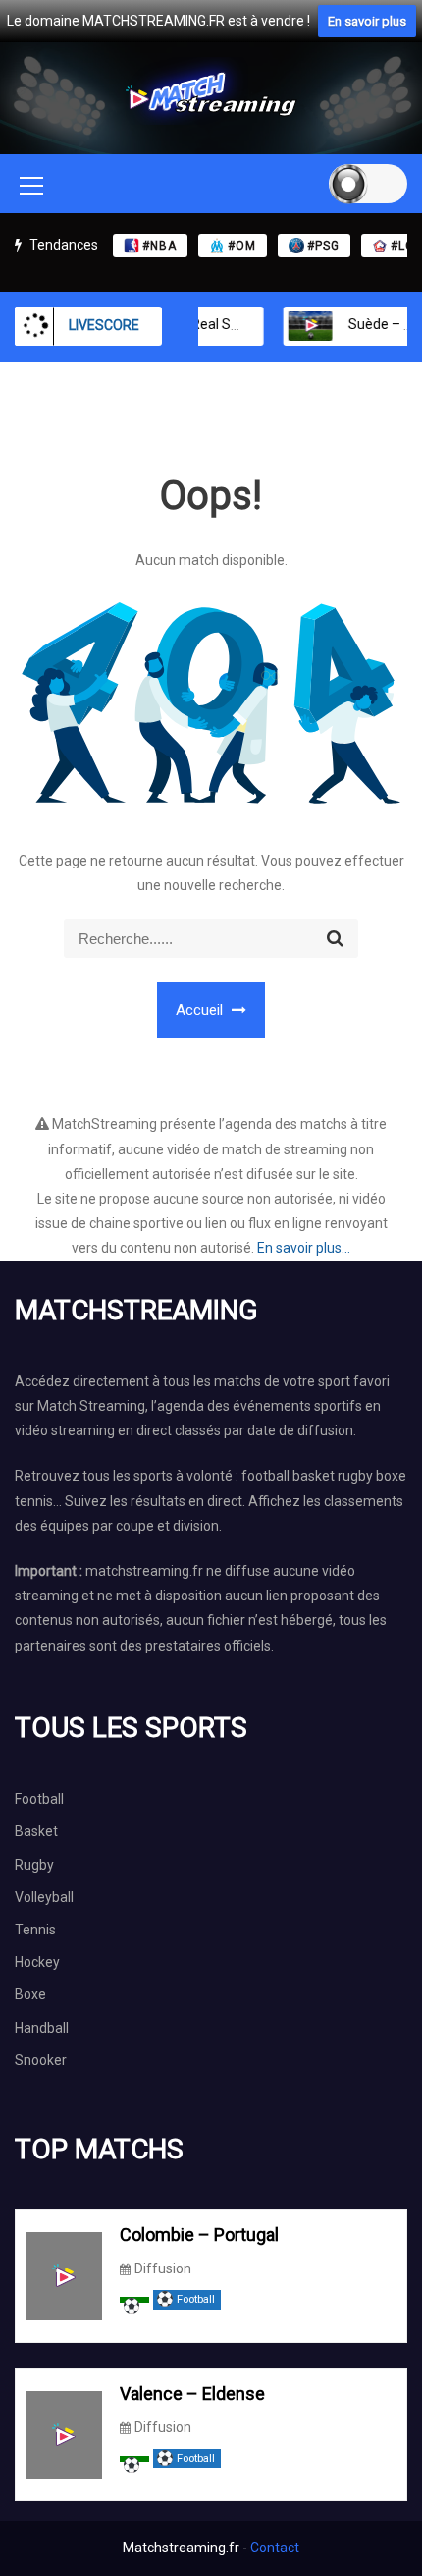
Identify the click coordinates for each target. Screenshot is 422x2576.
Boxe (30, 1994)
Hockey (37, 1962)
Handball (42, 2028)
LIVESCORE (104, 325)
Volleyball (44, 1897)
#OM (242, 246)
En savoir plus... (304, 1248)
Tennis (35, 1930)
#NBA (159, 246)
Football (39, 1799)
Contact (275, 2548)
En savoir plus (367, 21)
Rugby (34, 1865)
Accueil (201, 1010)
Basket (36, 1831)
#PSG (323, 246)
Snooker (41, 2060)
